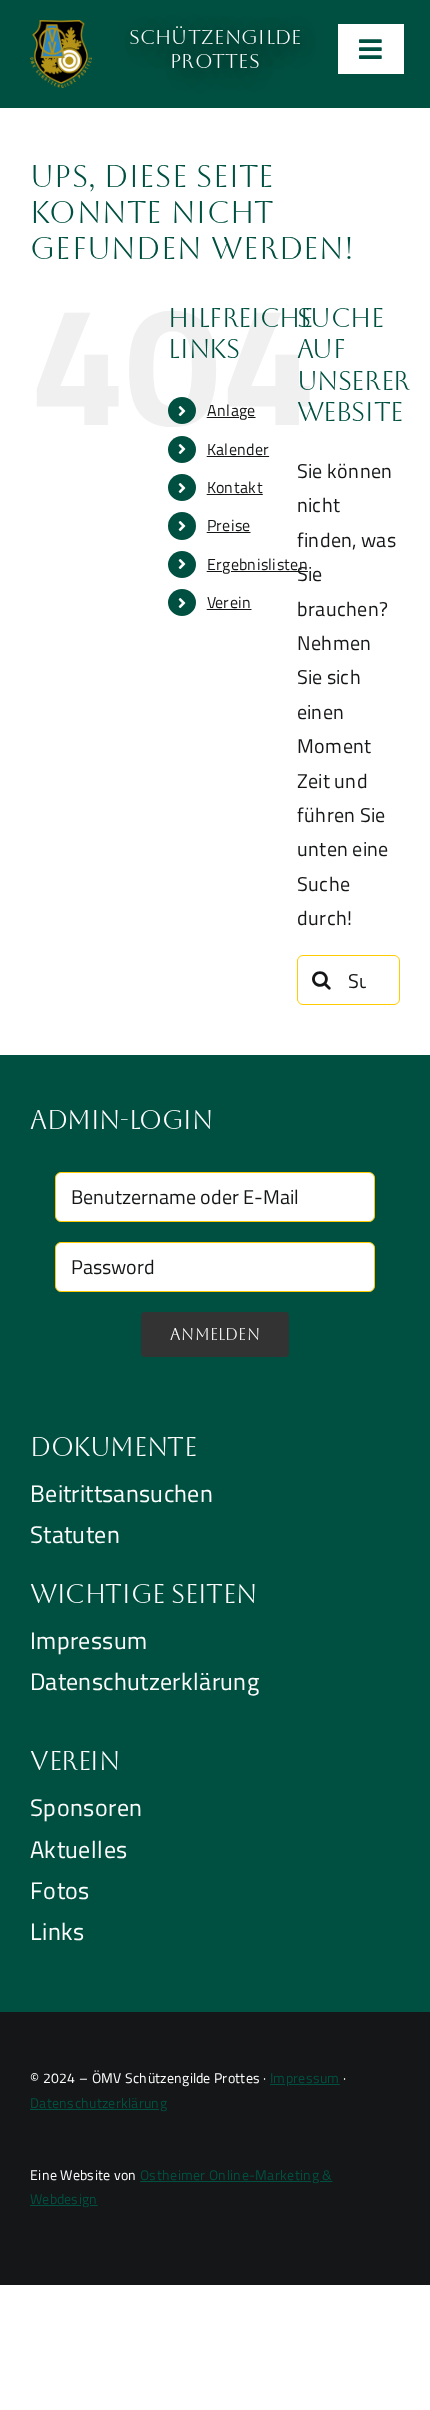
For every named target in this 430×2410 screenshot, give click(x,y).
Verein (229, 602)
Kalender (238, 449)
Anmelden (215, 1334)
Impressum (305, 2077)
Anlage (231, 410)
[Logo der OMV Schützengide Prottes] (61, 29)
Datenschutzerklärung (98, 2102)
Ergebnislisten (257, 564)
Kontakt (235, 487)
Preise (229, 525)
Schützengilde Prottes (215, 49)
